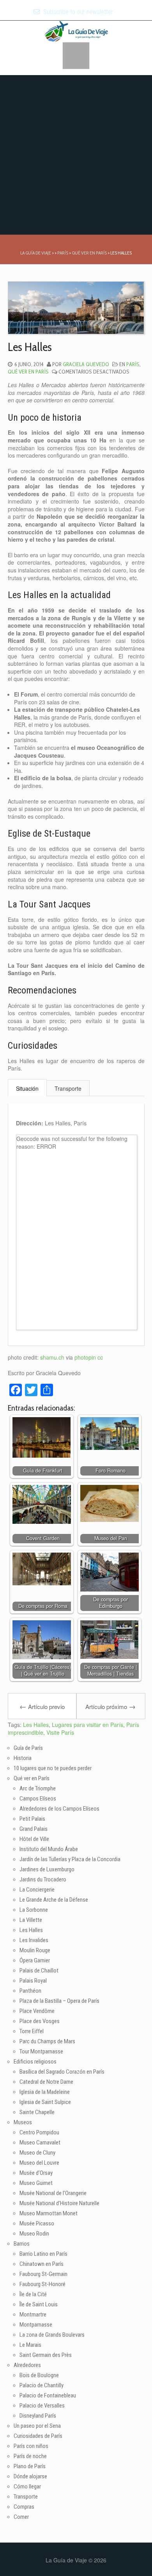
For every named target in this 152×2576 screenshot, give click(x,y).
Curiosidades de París (38, 2436)
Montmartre (33, 2315)
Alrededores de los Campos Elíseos (59, 1809)
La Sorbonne (34, 1910)
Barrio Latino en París (43, 2254)
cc (100, 1357)
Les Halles (36, 1725)
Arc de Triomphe (38, 1788)
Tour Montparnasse (41, 2051)
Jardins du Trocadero (43, 1879)
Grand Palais (34, 1829)
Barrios (22, 2244)
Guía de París (28, 1748)
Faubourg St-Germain (43, 2274)
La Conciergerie (37, 1890)
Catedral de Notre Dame (46, 2082)
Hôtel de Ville (34, 1839)
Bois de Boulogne (39, 2375)
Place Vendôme (37, 2011)
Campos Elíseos (38, 1799)
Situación (27, 1088)
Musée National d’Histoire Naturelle (59, 2203)
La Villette (31, 1920)
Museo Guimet (36, 2183)
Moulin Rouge (35, 1950)
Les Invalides (34, 1940)
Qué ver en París (28, 372)
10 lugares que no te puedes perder (53, 1768)
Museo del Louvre (39, 2163)
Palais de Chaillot (39, 1971)
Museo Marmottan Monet (49, 2213)
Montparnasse (36, 2325)
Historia (23, 1758)
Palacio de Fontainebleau (48, 2395)
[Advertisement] (76, 155)
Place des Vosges (40, 2021)
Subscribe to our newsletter (77, 12)
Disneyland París (38, 2416)
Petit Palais (32, 1819)
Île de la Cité (33, 2294)
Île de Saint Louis (39, 2304)
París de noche (30, 2456)
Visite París (60, 1732)
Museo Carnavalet (40, 2143)
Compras (24, 2507)
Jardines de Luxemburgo (47, 1869)
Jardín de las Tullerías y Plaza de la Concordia (70, 1859)
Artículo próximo (110, 1706)
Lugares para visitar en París (87, 1725)
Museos (23, 2122)
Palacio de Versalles (42, 2406)
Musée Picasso (37, 2223)
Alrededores (27, 2365)
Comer (21, 2517)
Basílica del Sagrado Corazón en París (62, 2072)
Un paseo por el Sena (37, 2426)
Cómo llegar (27, 2487)
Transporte (68, 1088)
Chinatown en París (42, 2264)
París (133, 364)
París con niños (31, 2446)
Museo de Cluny (37, 2153)
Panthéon (30, 1991)
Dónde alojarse (30, 2476)
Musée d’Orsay (36, 2173)
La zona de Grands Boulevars (52, 2335)
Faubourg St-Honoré (42, 2284)
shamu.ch (52, 1357)
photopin (85, 1357)
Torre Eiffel (32, 2031)
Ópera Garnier (35, 1960)
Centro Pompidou (39, 2132)
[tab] (27, 1088)
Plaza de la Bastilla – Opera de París (59, 2001)
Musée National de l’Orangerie (53, 2193)
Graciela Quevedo (86, 364)
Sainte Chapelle (37, 2112)
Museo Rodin (34, 2234)
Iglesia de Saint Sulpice (45, 2102)
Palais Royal (33, 1981)
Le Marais (30, 2345)
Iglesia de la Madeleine (45, 2092)
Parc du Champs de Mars (47, 2041)
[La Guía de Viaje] (76, 30)
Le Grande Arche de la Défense (54, 1900)
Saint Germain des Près (46, 2355)
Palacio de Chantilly (42, 2385)
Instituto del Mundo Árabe (49, 1849)
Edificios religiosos (35, 2062)
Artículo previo (42, 1706)
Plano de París (30, 2466)
